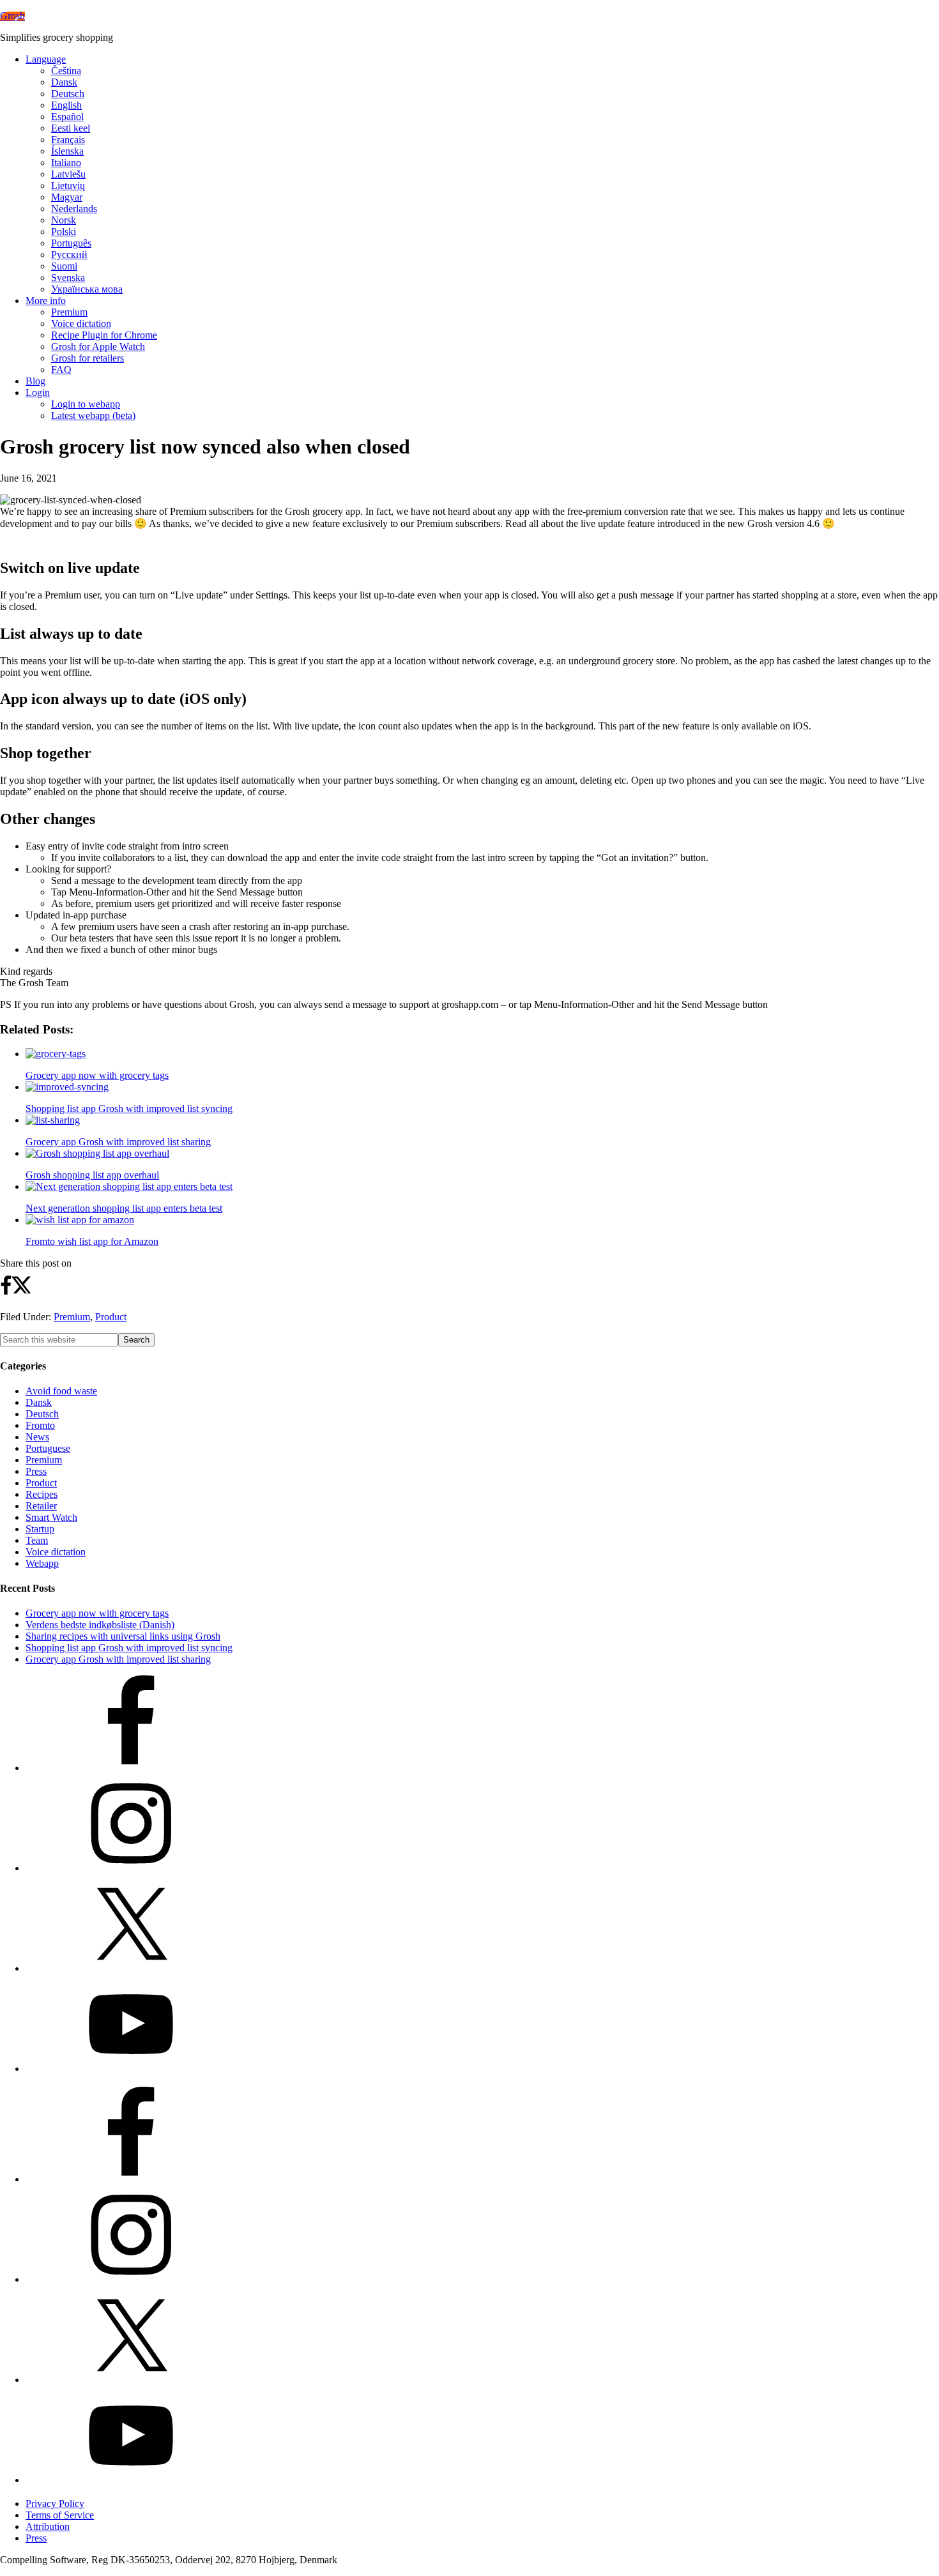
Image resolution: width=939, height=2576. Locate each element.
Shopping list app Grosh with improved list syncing (129, 1648)
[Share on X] (22, 1291)
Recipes (42, 1494)
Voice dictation (56, 1552)
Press (36, 1471)
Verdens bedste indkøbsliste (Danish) (100, 1625)
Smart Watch (51, 1517)
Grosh (12, 16)
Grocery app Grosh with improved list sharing (118, 1659)
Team (37, 1540)
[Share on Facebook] (6, 1293)
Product (111, 1317)
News (37, 1437)
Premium (72, 1317)
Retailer (41, 1506)
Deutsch (42, 1414)
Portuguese (48, 1448)
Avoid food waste (61, 1391)
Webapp (42, 1563)
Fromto (40, 1425)
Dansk (39, 1402)
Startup (40, 1529)
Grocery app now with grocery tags (97, 1613)
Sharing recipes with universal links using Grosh (123, 1636)
